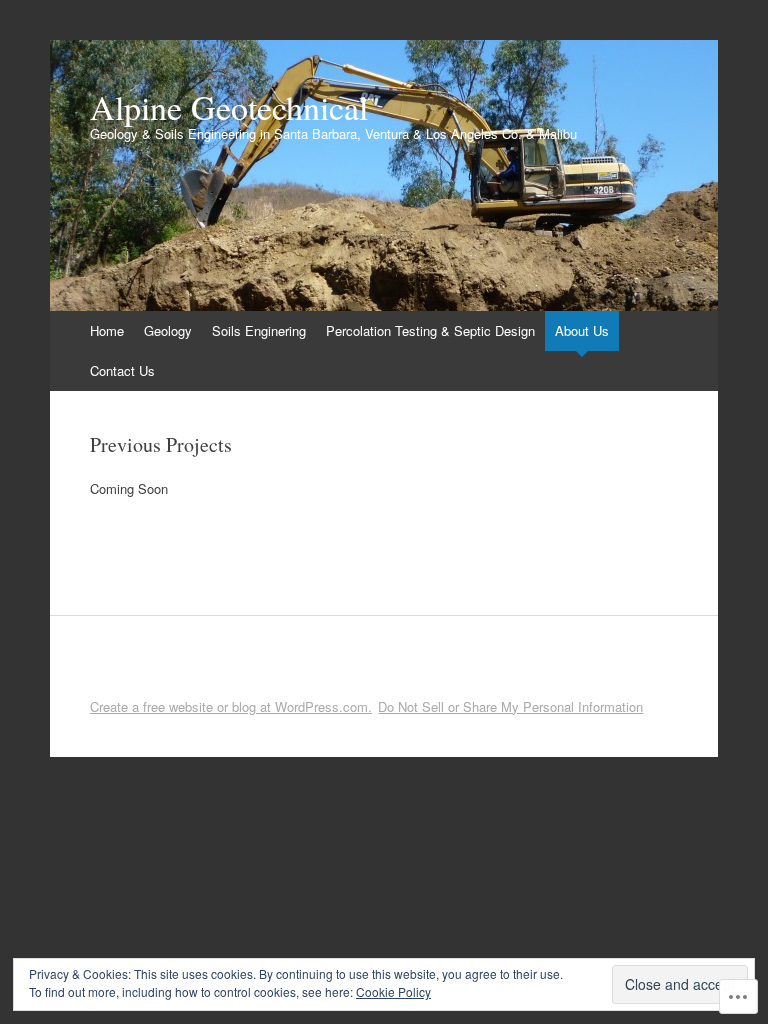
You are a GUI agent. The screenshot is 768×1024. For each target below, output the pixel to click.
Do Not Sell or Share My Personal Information (510, 706)
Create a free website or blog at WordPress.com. (231, 706)
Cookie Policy (393, 991)
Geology (168, 330)
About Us (582, 330)
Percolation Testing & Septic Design (430, 330)
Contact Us (122, 370)
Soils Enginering (259, 330)
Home (107, 330)
